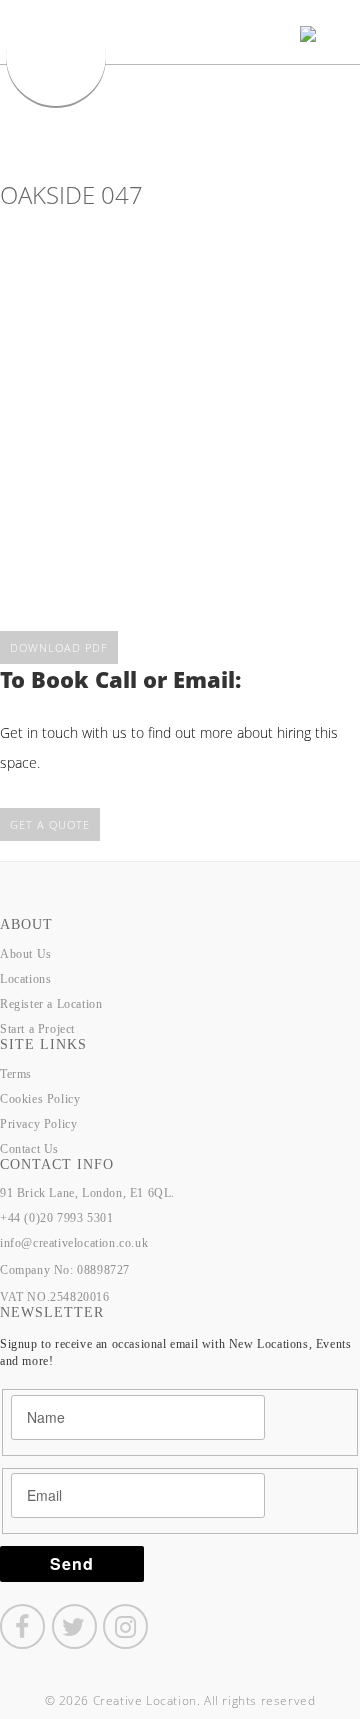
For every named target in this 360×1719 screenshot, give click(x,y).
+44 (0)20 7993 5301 (56, 1218)
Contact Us (29, 1149)
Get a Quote (50, 824)
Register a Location (51, 1004)
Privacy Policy (38, 1124)
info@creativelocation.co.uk (74, 1243)
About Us (26, 954)
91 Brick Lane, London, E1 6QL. (87, 1193)
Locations (25, 979)
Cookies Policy (40, 1099)
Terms (16, 1074)
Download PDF (59, 647)
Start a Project (37, 1029)
